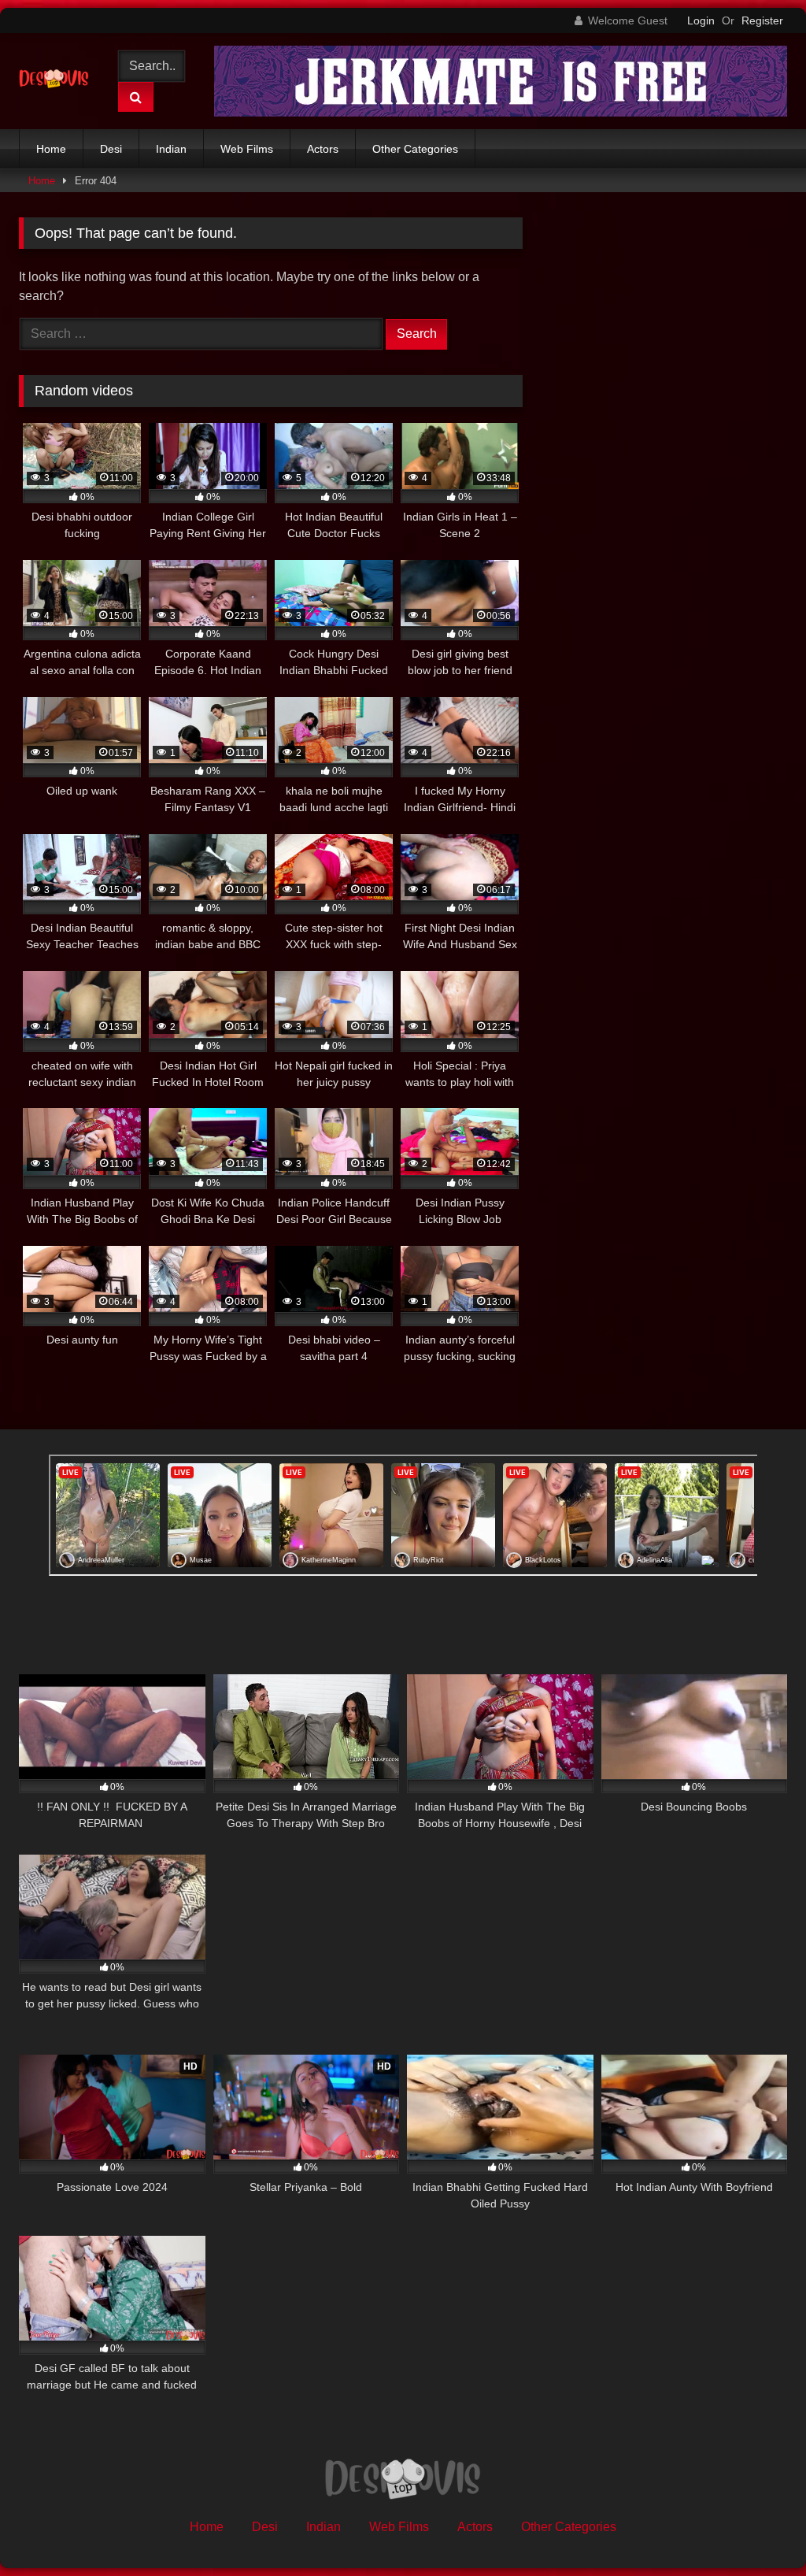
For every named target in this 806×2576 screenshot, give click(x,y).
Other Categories (415, 149)
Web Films (247, 149)
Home (51, 149)
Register (762, 20)
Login (701, 20)
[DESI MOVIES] (58, 81)
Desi (111, 149)
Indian (171, 149)
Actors (323, 149)
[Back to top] (757, 2529)
